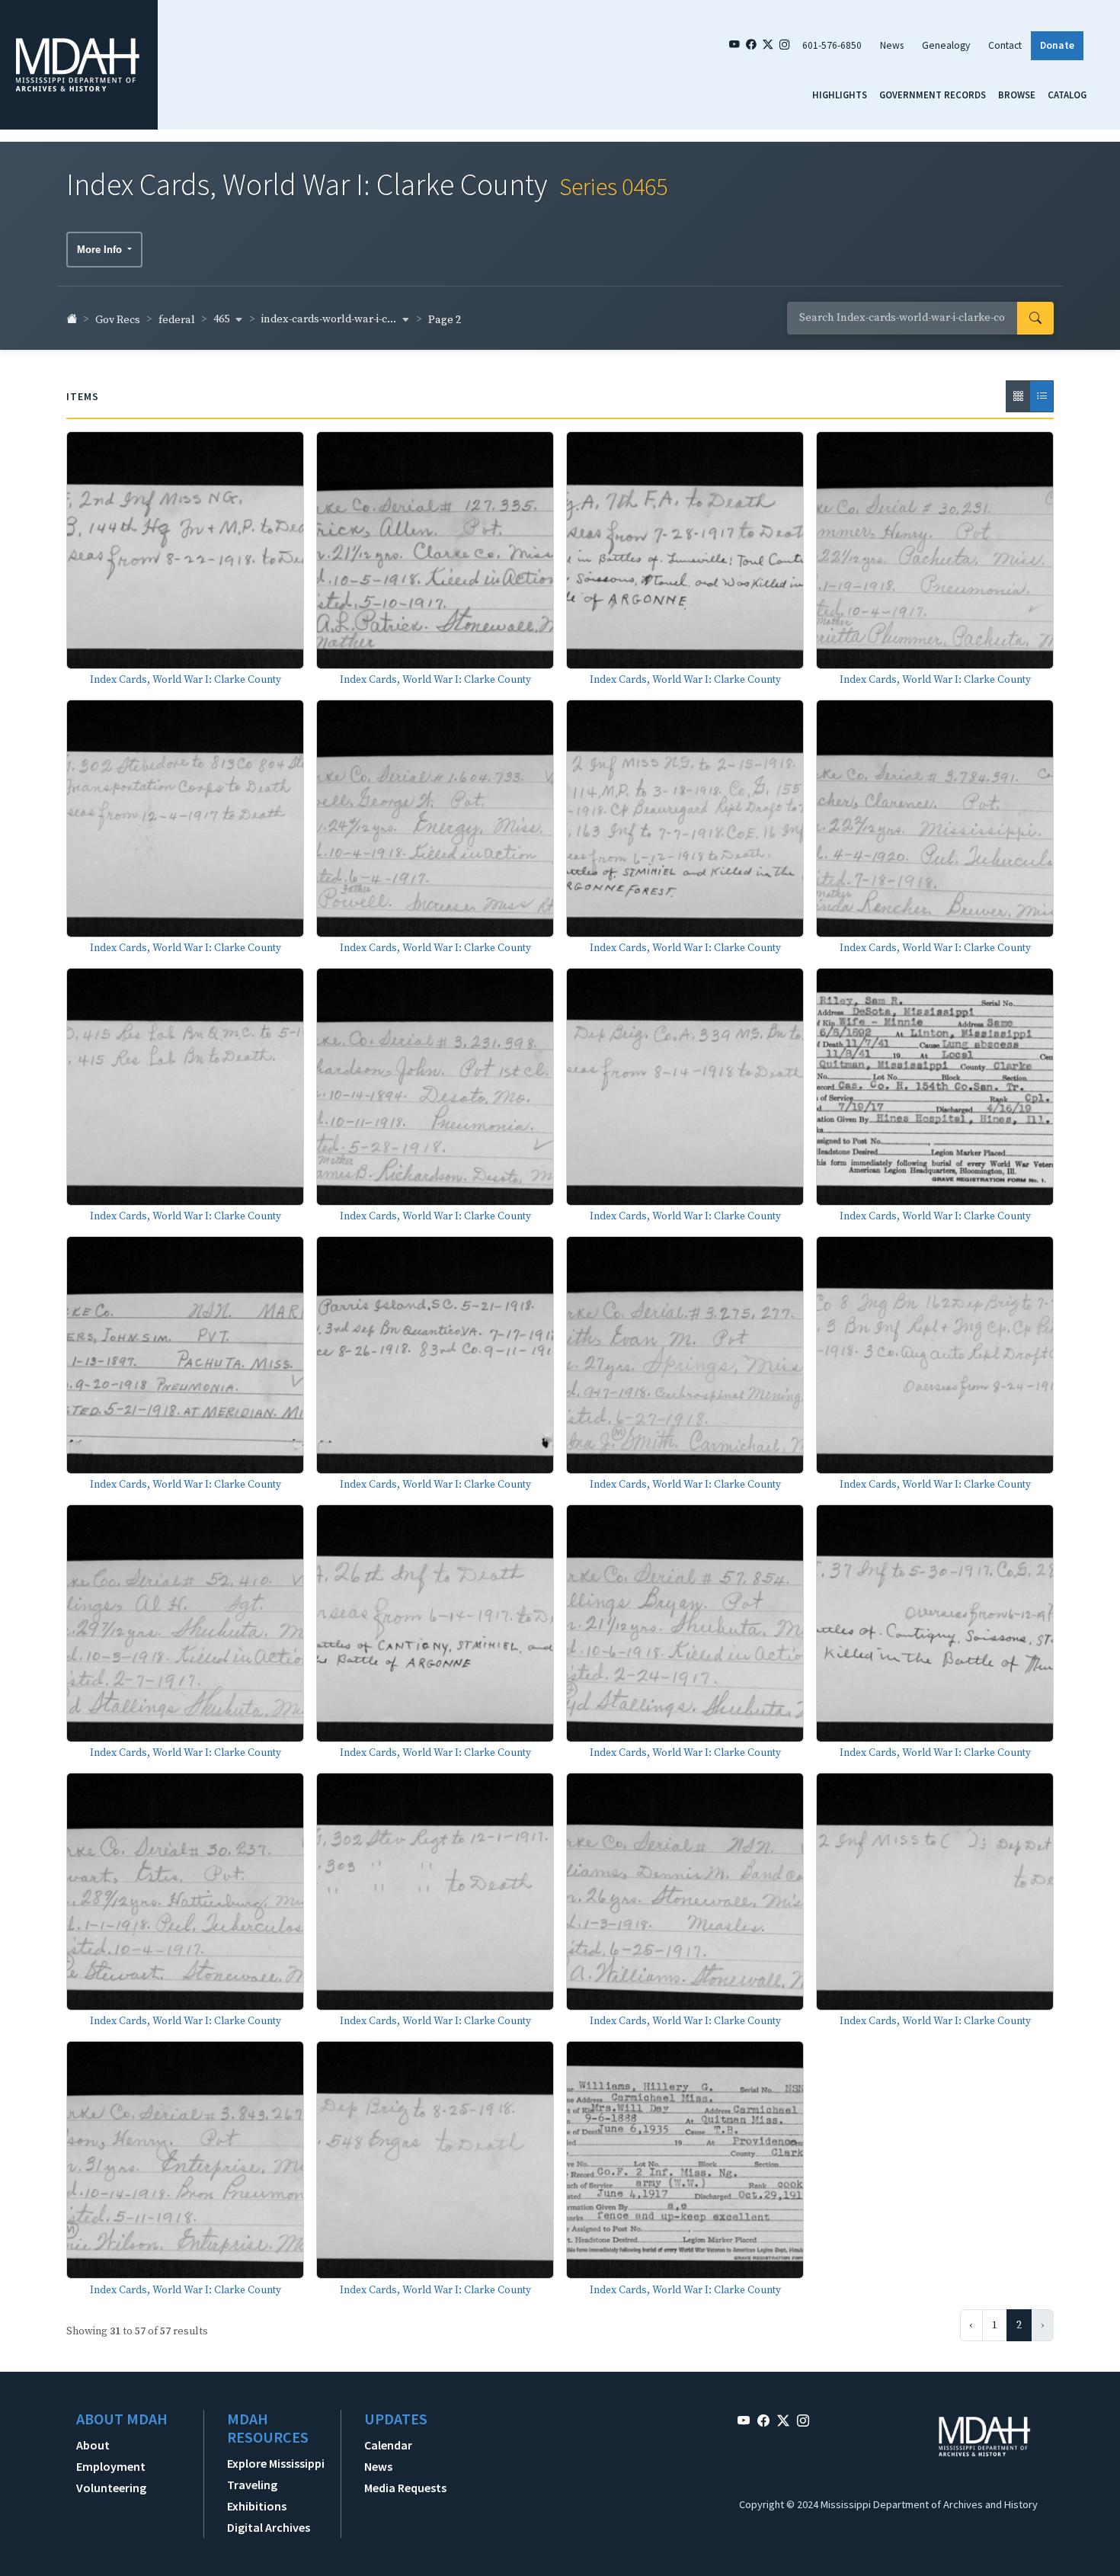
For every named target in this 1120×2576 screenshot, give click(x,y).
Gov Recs (118, 320)
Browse (1017, 95)
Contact (1005, 45)
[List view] (1042, 396)
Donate (1057, 45)
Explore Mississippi (276, 2463)
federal (177, 320)
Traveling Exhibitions (257, 2495)
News (892, 45)
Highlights (840, 95)
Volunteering (111, 2488)
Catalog (1067, 95)
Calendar (388, 2445)
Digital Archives (269, 2527)
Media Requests (405, 2488)
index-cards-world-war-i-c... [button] (330, 319)
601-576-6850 (832, 45)
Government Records (933, 95)
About (93, 2445)
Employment (111, 2466)
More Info (101, 250)
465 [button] (222, 319)
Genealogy (946, 45)
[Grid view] (1018, 396)
